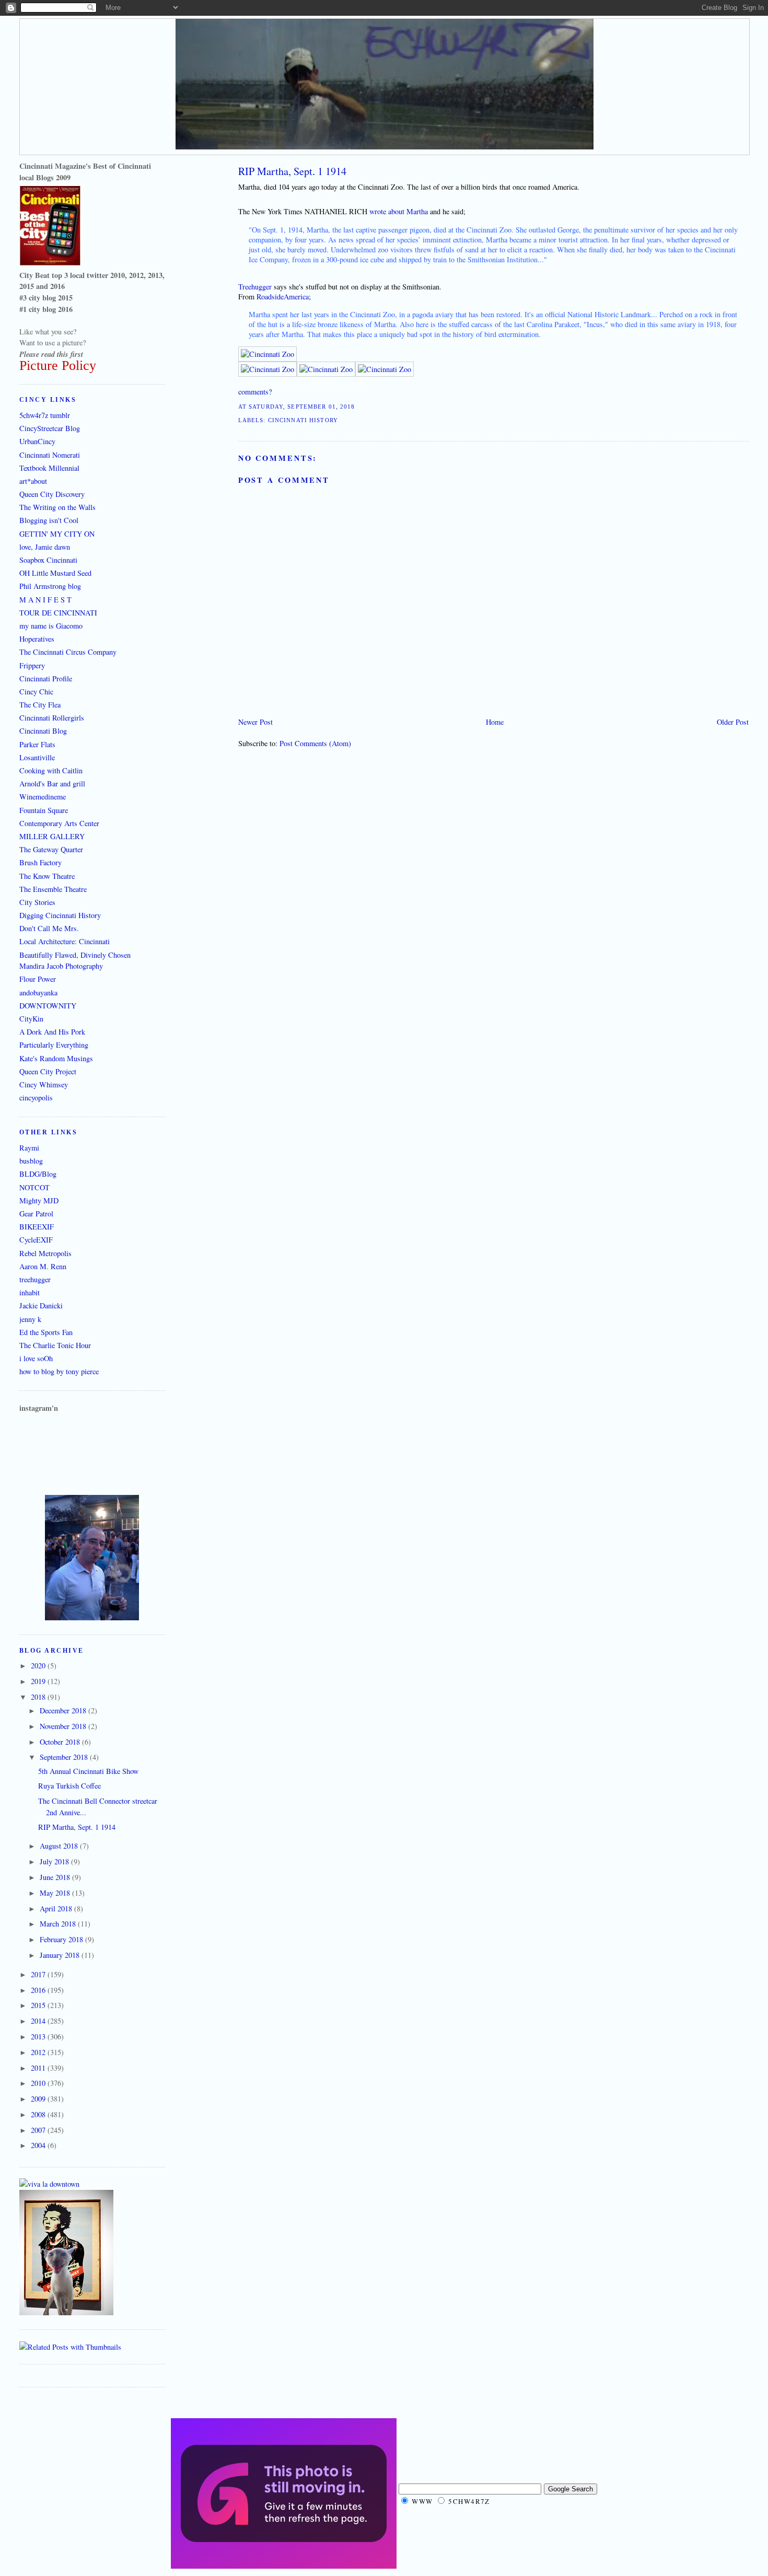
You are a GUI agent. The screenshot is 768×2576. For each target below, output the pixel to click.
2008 (39, 2114)
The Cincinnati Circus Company (68, 652)
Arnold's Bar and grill (52, 784)
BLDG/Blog (38, 1174)
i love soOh (36, 1358)
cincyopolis (36, 1098)
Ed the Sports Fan (46, 1332)
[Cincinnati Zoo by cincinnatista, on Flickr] (267, 354)
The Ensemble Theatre (53, 889)
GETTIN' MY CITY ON (57, 534)
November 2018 (64, 1726)
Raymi (29, 1148)
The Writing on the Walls (57, 507)
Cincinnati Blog (43, 731)
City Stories (37, 902)
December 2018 (64, 1710)
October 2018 (61, 1742)
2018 (39, 1697)
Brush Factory (40, 862)
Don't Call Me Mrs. (49, 928)
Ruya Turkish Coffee (69, 1786)
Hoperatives (37, 639)
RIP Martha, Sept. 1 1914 (292, 171)
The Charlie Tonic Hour (55, 1345)
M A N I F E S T (45, 600)
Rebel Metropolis (45, 1253)
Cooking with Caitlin (51, 770)
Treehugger (255, 287)
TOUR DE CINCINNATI (58, 613)
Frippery (32, 665)
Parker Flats (37, 744)
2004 (39, 2145)
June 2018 (56, 1877)
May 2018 (56, 1893)
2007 (39, 2130)
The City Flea (40, 705)
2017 (39, 1974)
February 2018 (62, 1939)
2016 (39, 1990)
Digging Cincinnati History (60, 915)
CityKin (31, 1019)
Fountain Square (44, 810)
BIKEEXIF (37, 1227)
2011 (39, 2068)
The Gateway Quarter (51, 849)
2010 (39, 2083)
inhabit (30, 1292)
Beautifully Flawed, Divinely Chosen (75, 955)
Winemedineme (43, 797)
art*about (33, 481)
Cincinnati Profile (46, 678)
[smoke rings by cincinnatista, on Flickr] (92, 1617)
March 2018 (59, 1924)
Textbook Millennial (49, 468)
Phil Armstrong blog (50, 586)
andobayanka (38, 993)
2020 (39, 1666)
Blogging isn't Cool (49, 520)
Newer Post (255, 722)
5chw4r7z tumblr (45, 415)
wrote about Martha (398, 211)
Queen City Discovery (52, 494)
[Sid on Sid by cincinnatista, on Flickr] (66, 2312)
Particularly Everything (54, 1045)
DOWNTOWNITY (48, 1006)
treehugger (35, 1279)
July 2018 (55, 1861)
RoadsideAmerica (283, 297)
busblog (31, 1161)
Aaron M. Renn (43, 1266)
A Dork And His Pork (52, 1032)
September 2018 (65, 1757)
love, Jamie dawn (45, 547)
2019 (39, 1681)
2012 (39, 2052)
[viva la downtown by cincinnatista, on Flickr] (49, 2184)
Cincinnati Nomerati (50, 455)
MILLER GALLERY (52, 836)
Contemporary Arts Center (59, 823)
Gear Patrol (36, 1214)
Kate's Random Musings (56, 1058)
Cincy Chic (36, 692)
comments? (255, 392)
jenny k (30, 1319)
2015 (39, 2005)
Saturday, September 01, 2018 (302, 407)
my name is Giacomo (51, 626)
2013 (39, 2037)
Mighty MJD (39, 1200)
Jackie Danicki (41, 1306)
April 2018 (57, 1908)
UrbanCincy (37, 441)
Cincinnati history (303, 420)
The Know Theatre (47, 876)
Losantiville (37, 757)
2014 (39, 2021)
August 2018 (60, 1846)
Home (495, 722)
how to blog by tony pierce (59, 1371)
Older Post (733, 722)
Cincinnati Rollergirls (52, 718)
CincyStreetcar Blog (50, 428)
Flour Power (38, 979)
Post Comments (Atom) (315, 743)
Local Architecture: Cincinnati (65, 941)
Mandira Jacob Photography (61, 966)
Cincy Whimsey (44, 1084)
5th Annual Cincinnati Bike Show (88, 1771)
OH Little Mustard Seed (55, 573)
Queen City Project (48, 1071)
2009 (39, 2099)
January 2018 (61, 1955)
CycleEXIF (36, 1240)
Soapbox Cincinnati (48, 560)
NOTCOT (34, 1187)
